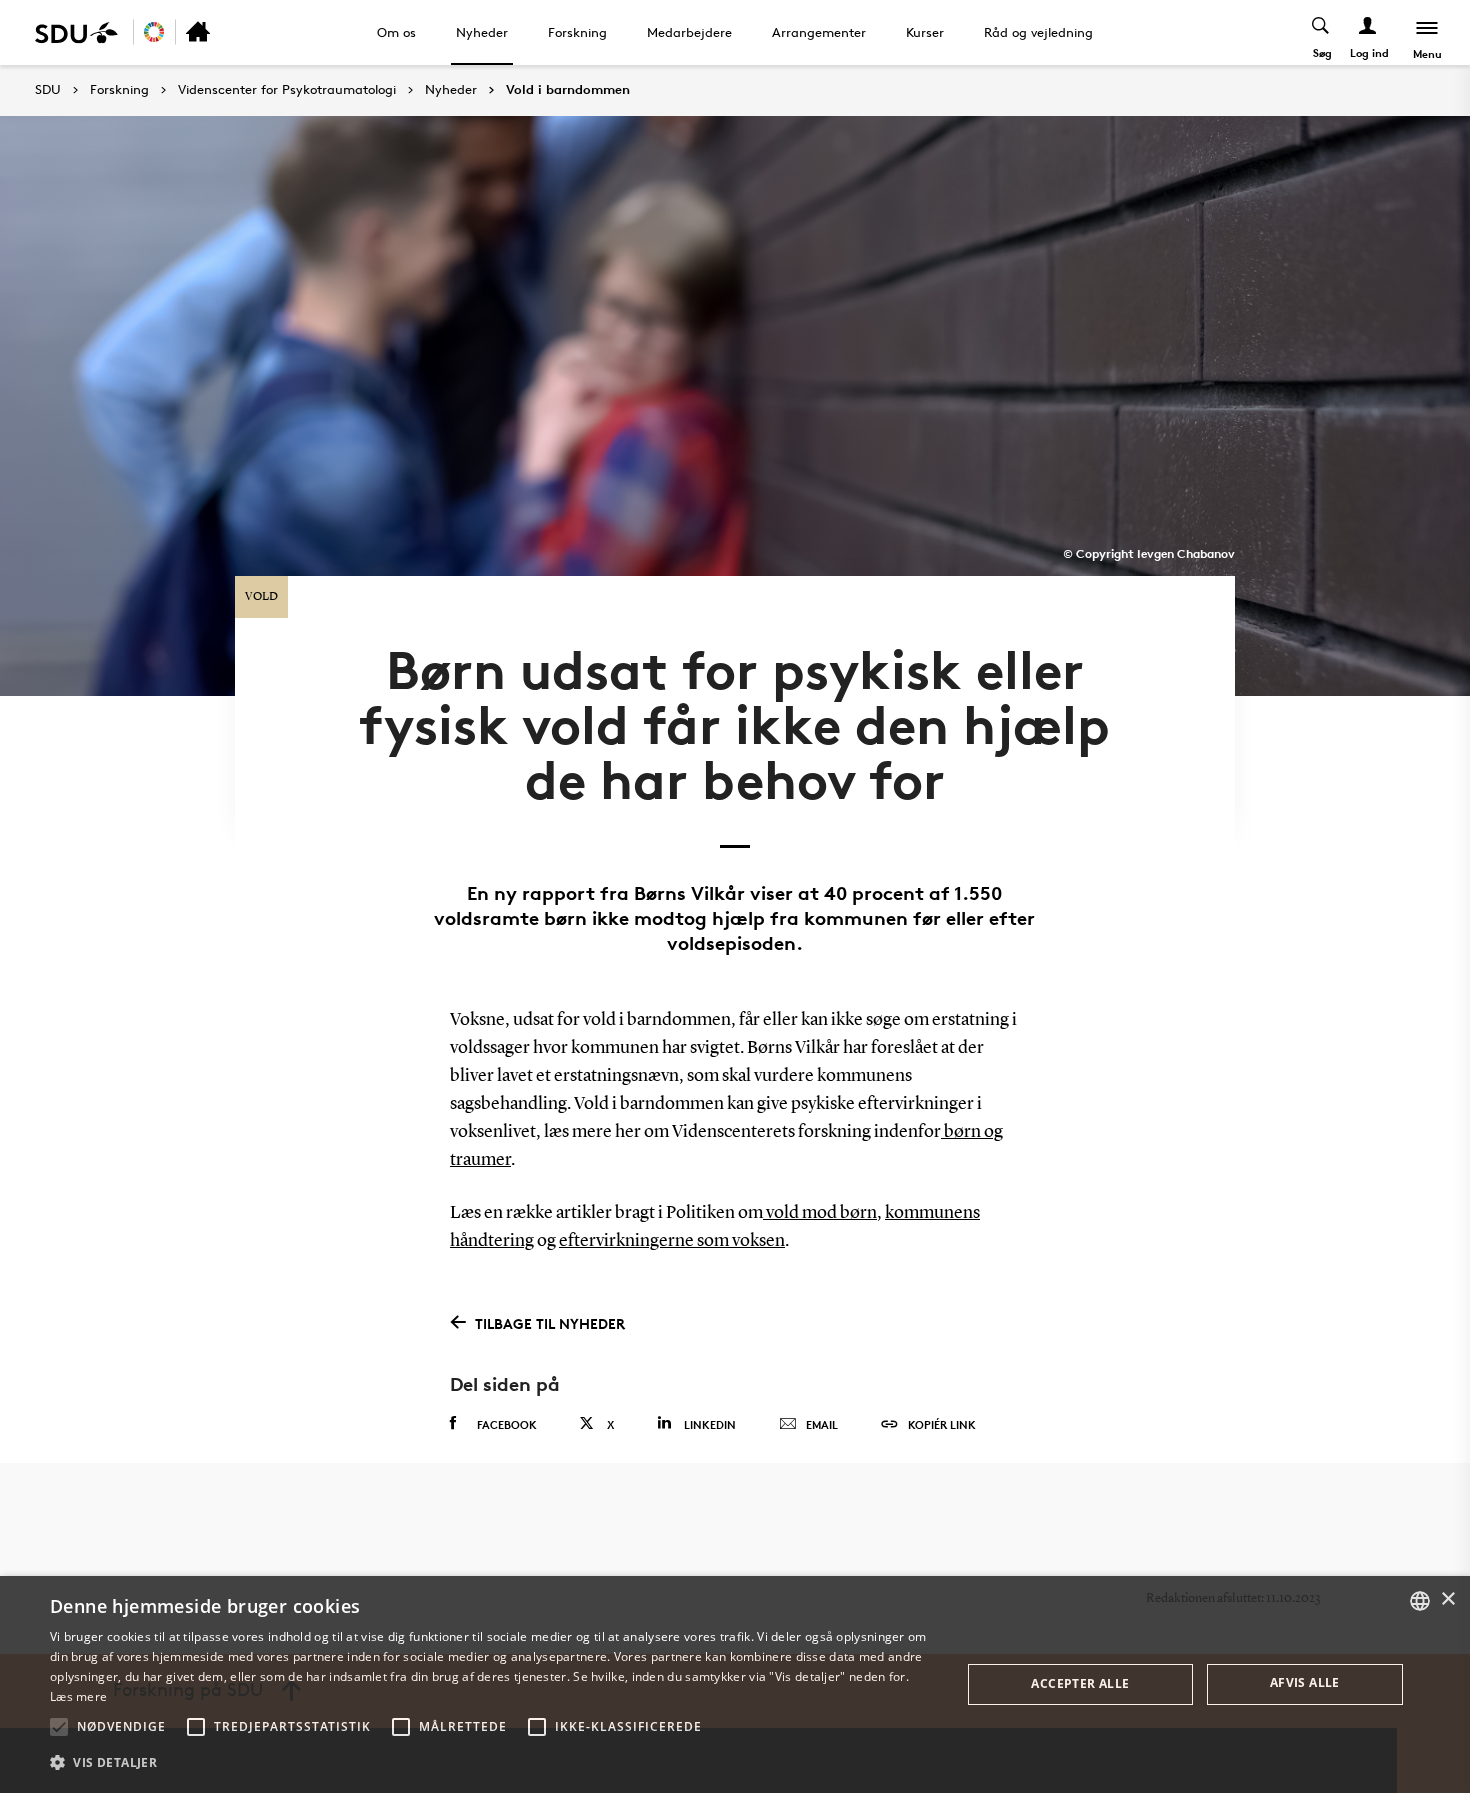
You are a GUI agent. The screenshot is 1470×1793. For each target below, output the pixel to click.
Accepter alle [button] (1080, 1683)
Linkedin (710, 1424)
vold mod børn (820, 1213)
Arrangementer (819, 32)
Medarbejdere (689, 32)
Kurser (925, 32)
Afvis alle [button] (1305, 1682)
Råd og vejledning (1038, 32)
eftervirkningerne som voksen (672, 1241)
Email (822, 1424)
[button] (59, 1727)
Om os (396, 32)
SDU (48, 89)
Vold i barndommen (568, 90)
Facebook (507, 1424)
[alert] (735, 1684)
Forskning (577, 32)
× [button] (1447, 1599)
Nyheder (482, 32)
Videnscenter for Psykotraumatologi (287, 90)
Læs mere (78, 1696)
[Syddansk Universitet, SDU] (76, 32)
